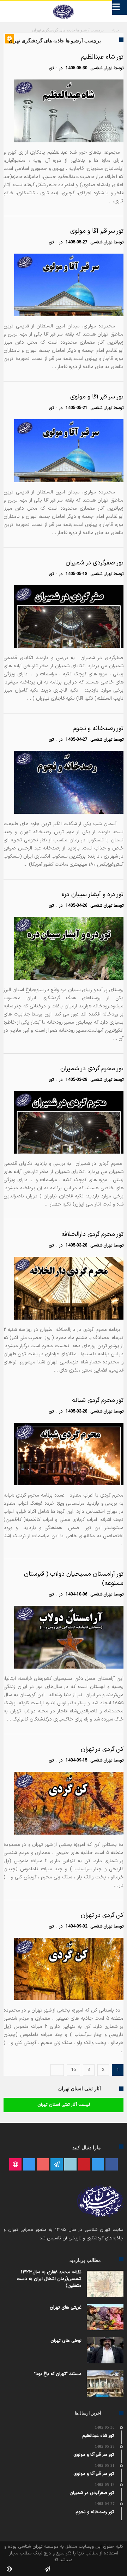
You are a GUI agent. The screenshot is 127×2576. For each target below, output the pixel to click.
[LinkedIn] (70, 2165)
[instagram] (29, 2165)
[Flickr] (57, 2165)
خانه (116, 31)
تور (51, 68)
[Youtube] (43, 2165)
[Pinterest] (84, 2165)
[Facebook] (112, 2165)
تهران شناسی (101, 68)
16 (73, 2070)
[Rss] (15, 2165)
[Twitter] (98, 2165)
